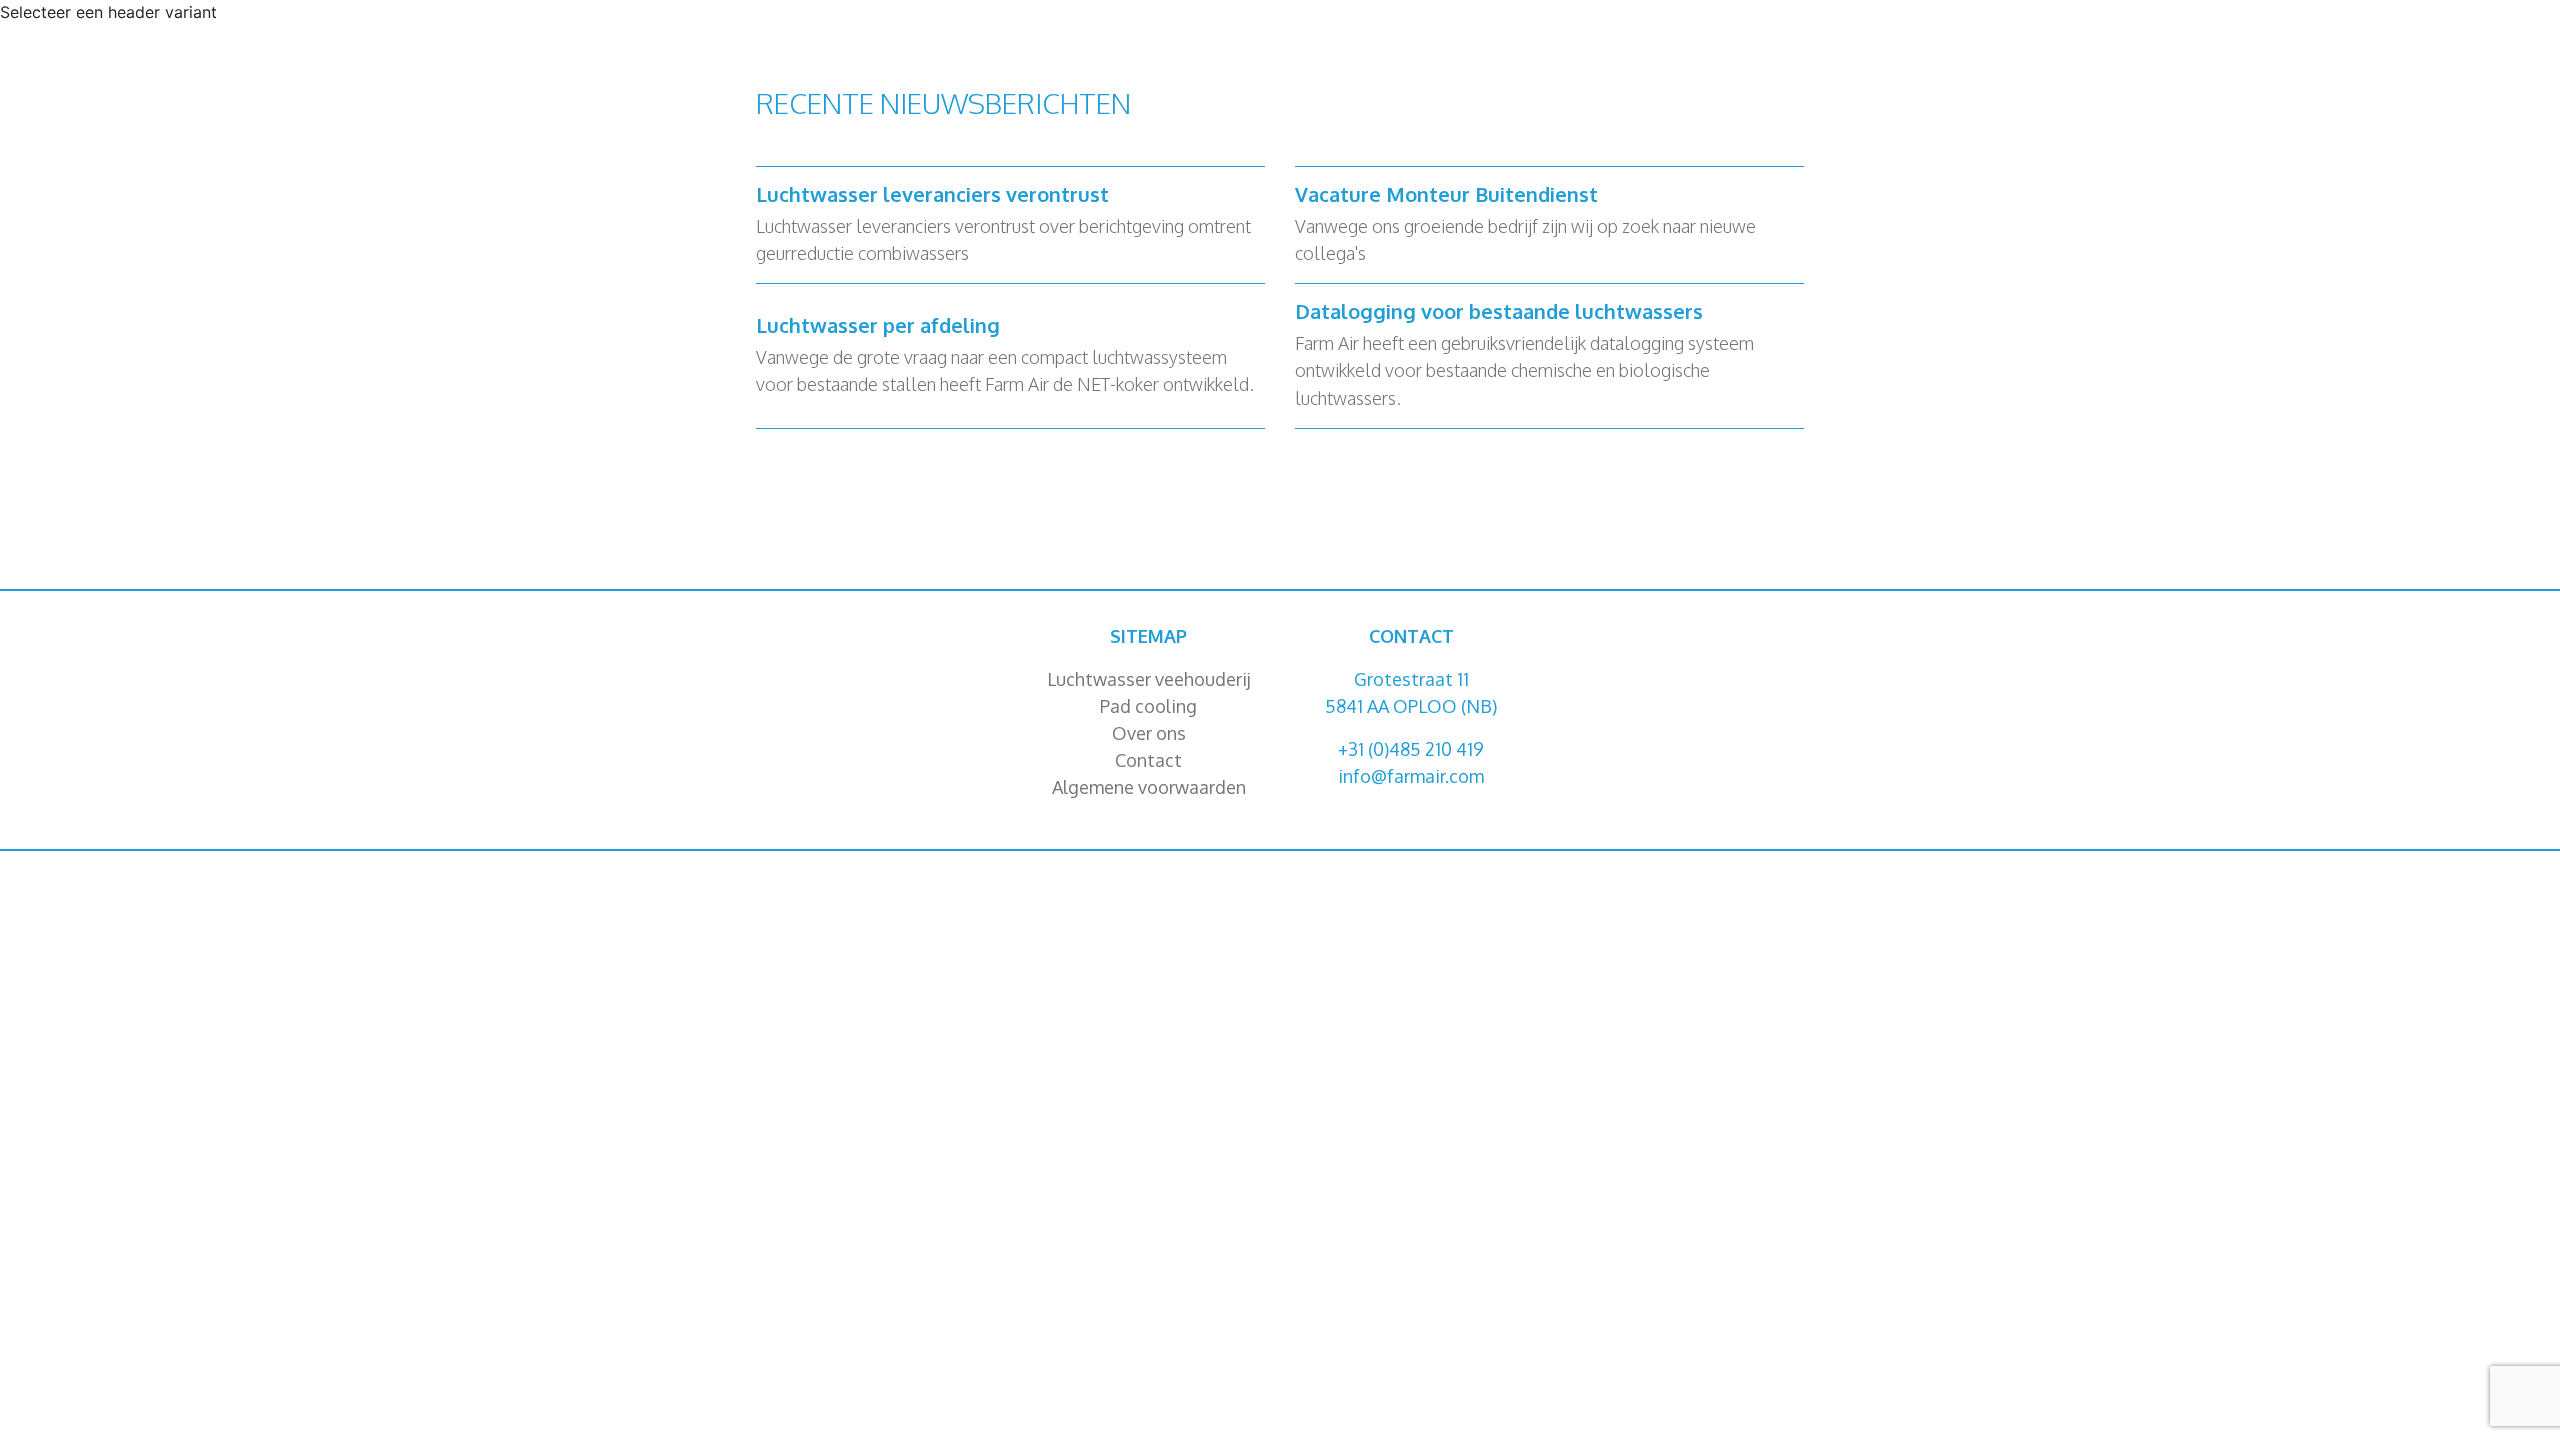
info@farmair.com (1411, 776)
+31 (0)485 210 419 (1411, 749)
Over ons (1149, 733)
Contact (1148, 760)
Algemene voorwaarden (1149, 787)
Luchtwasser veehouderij (1149, 679)
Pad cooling (1148, 706)
